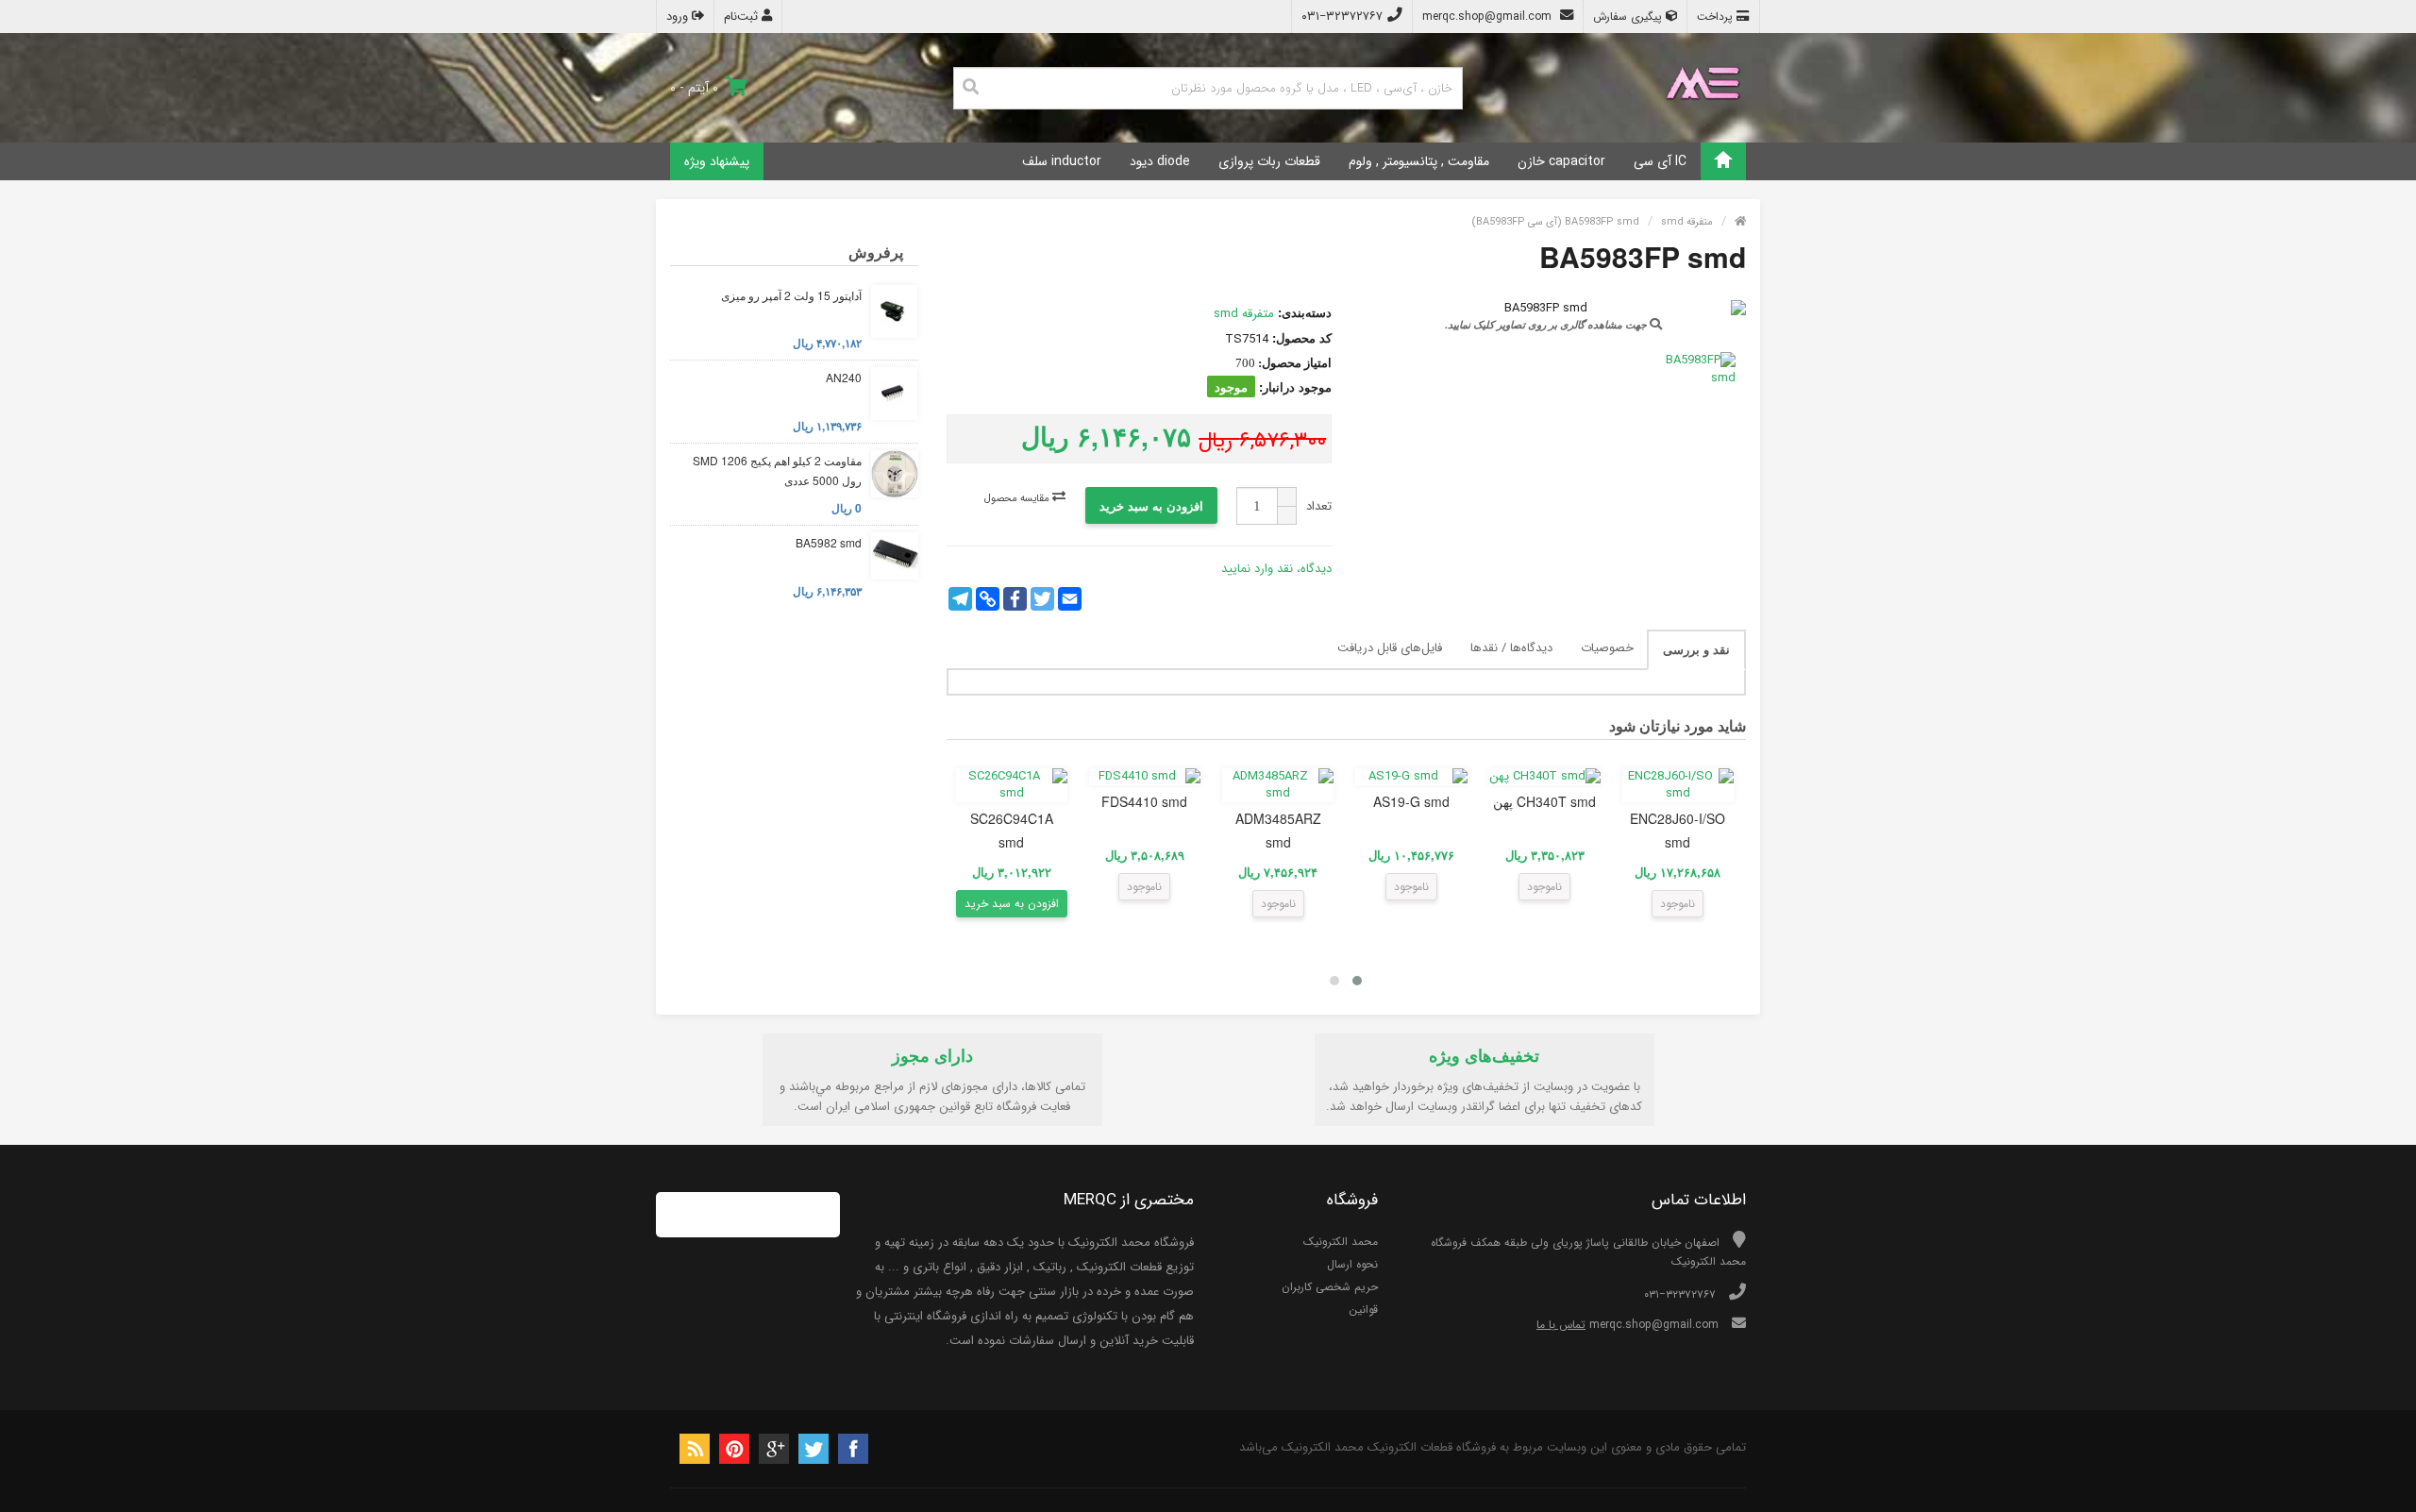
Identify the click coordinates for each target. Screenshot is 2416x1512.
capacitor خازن (1561, 161)
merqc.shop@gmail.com (1489, 17)
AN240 (844, 377)
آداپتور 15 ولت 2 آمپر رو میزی (791, 295)
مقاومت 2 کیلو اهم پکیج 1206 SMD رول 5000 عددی (777, 470)
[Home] (1723, 161)
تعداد (1319, 506)
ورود (679, 17)
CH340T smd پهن (1544, 801)
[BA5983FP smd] (1700, 370)
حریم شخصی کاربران (1330, 1287)
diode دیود (1160, 161)
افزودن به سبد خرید (1151, 505)
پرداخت (1717, 17)
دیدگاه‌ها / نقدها (1511, 648)
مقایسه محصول (1018, 499)
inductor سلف (1062, 161)
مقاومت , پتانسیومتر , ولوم (1419, 161)
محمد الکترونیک (1341, 1242)
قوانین (1363, 1310)
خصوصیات (1607, 648)
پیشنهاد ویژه (717, 161)
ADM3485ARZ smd (1278, 830)
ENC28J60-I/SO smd (1678, 830)
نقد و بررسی (1696, 649)
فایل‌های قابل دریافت (1390, 648)
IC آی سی (1660, 161)
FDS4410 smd (1144, 801)
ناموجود (1678, 904)
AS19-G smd (1411, 801)
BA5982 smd (829, 542)
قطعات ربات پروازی (1269, 161)
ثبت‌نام (743, 17)
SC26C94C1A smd (1012, 830)
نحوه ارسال (1352, 1264)
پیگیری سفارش (1629, 17)
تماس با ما (1561, 1325)
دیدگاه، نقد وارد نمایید (1276, 569)
